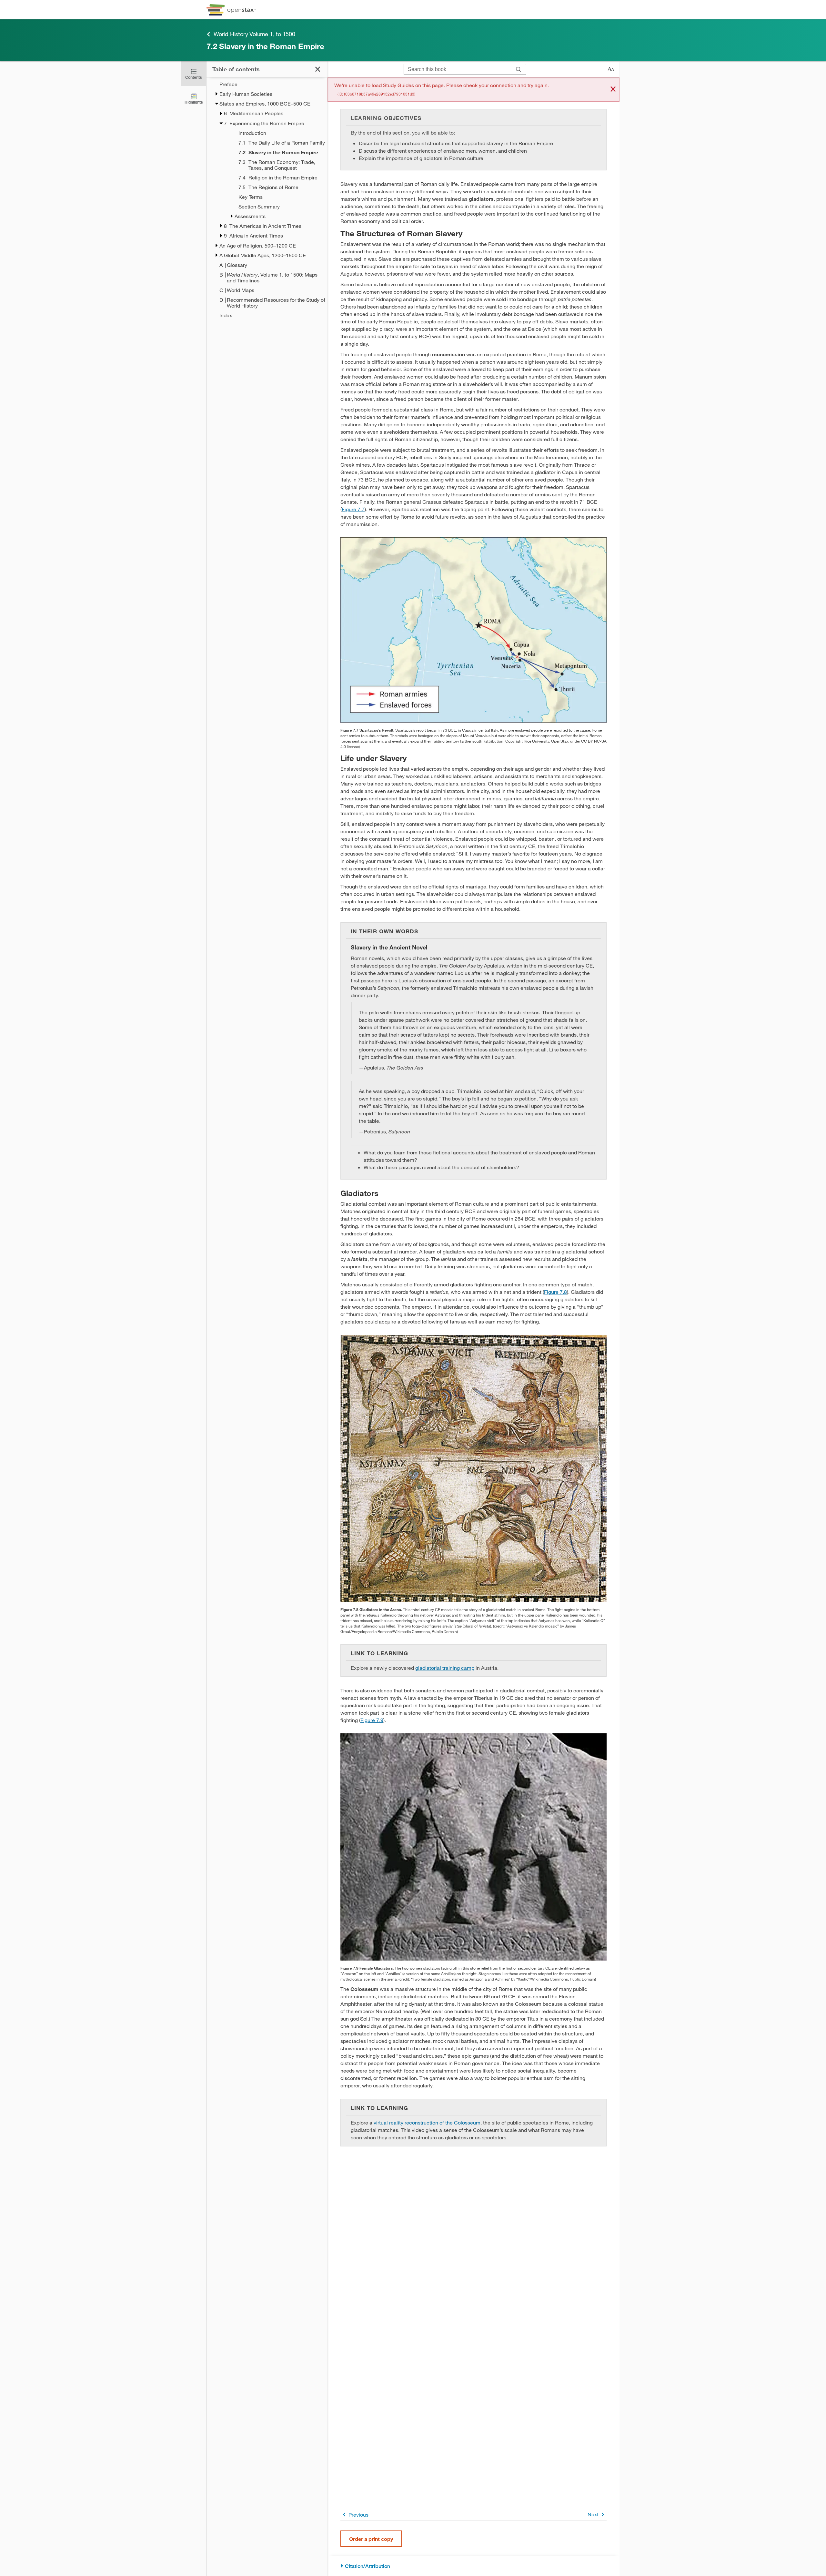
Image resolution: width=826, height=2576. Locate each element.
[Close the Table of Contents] (318, 69)
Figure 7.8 (555, 1292)
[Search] (519, 70)
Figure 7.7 (353, 509)
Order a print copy (371, 2539)
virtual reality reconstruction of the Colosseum (427, 2122)
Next (593, 2514)
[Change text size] (611, 69)
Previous (358, 2515)
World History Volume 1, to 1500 (254, 34)
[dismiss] (613, 90)
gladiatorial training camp (445, 1668)
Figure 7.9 (372, 1720)
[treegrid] (267, 200)
